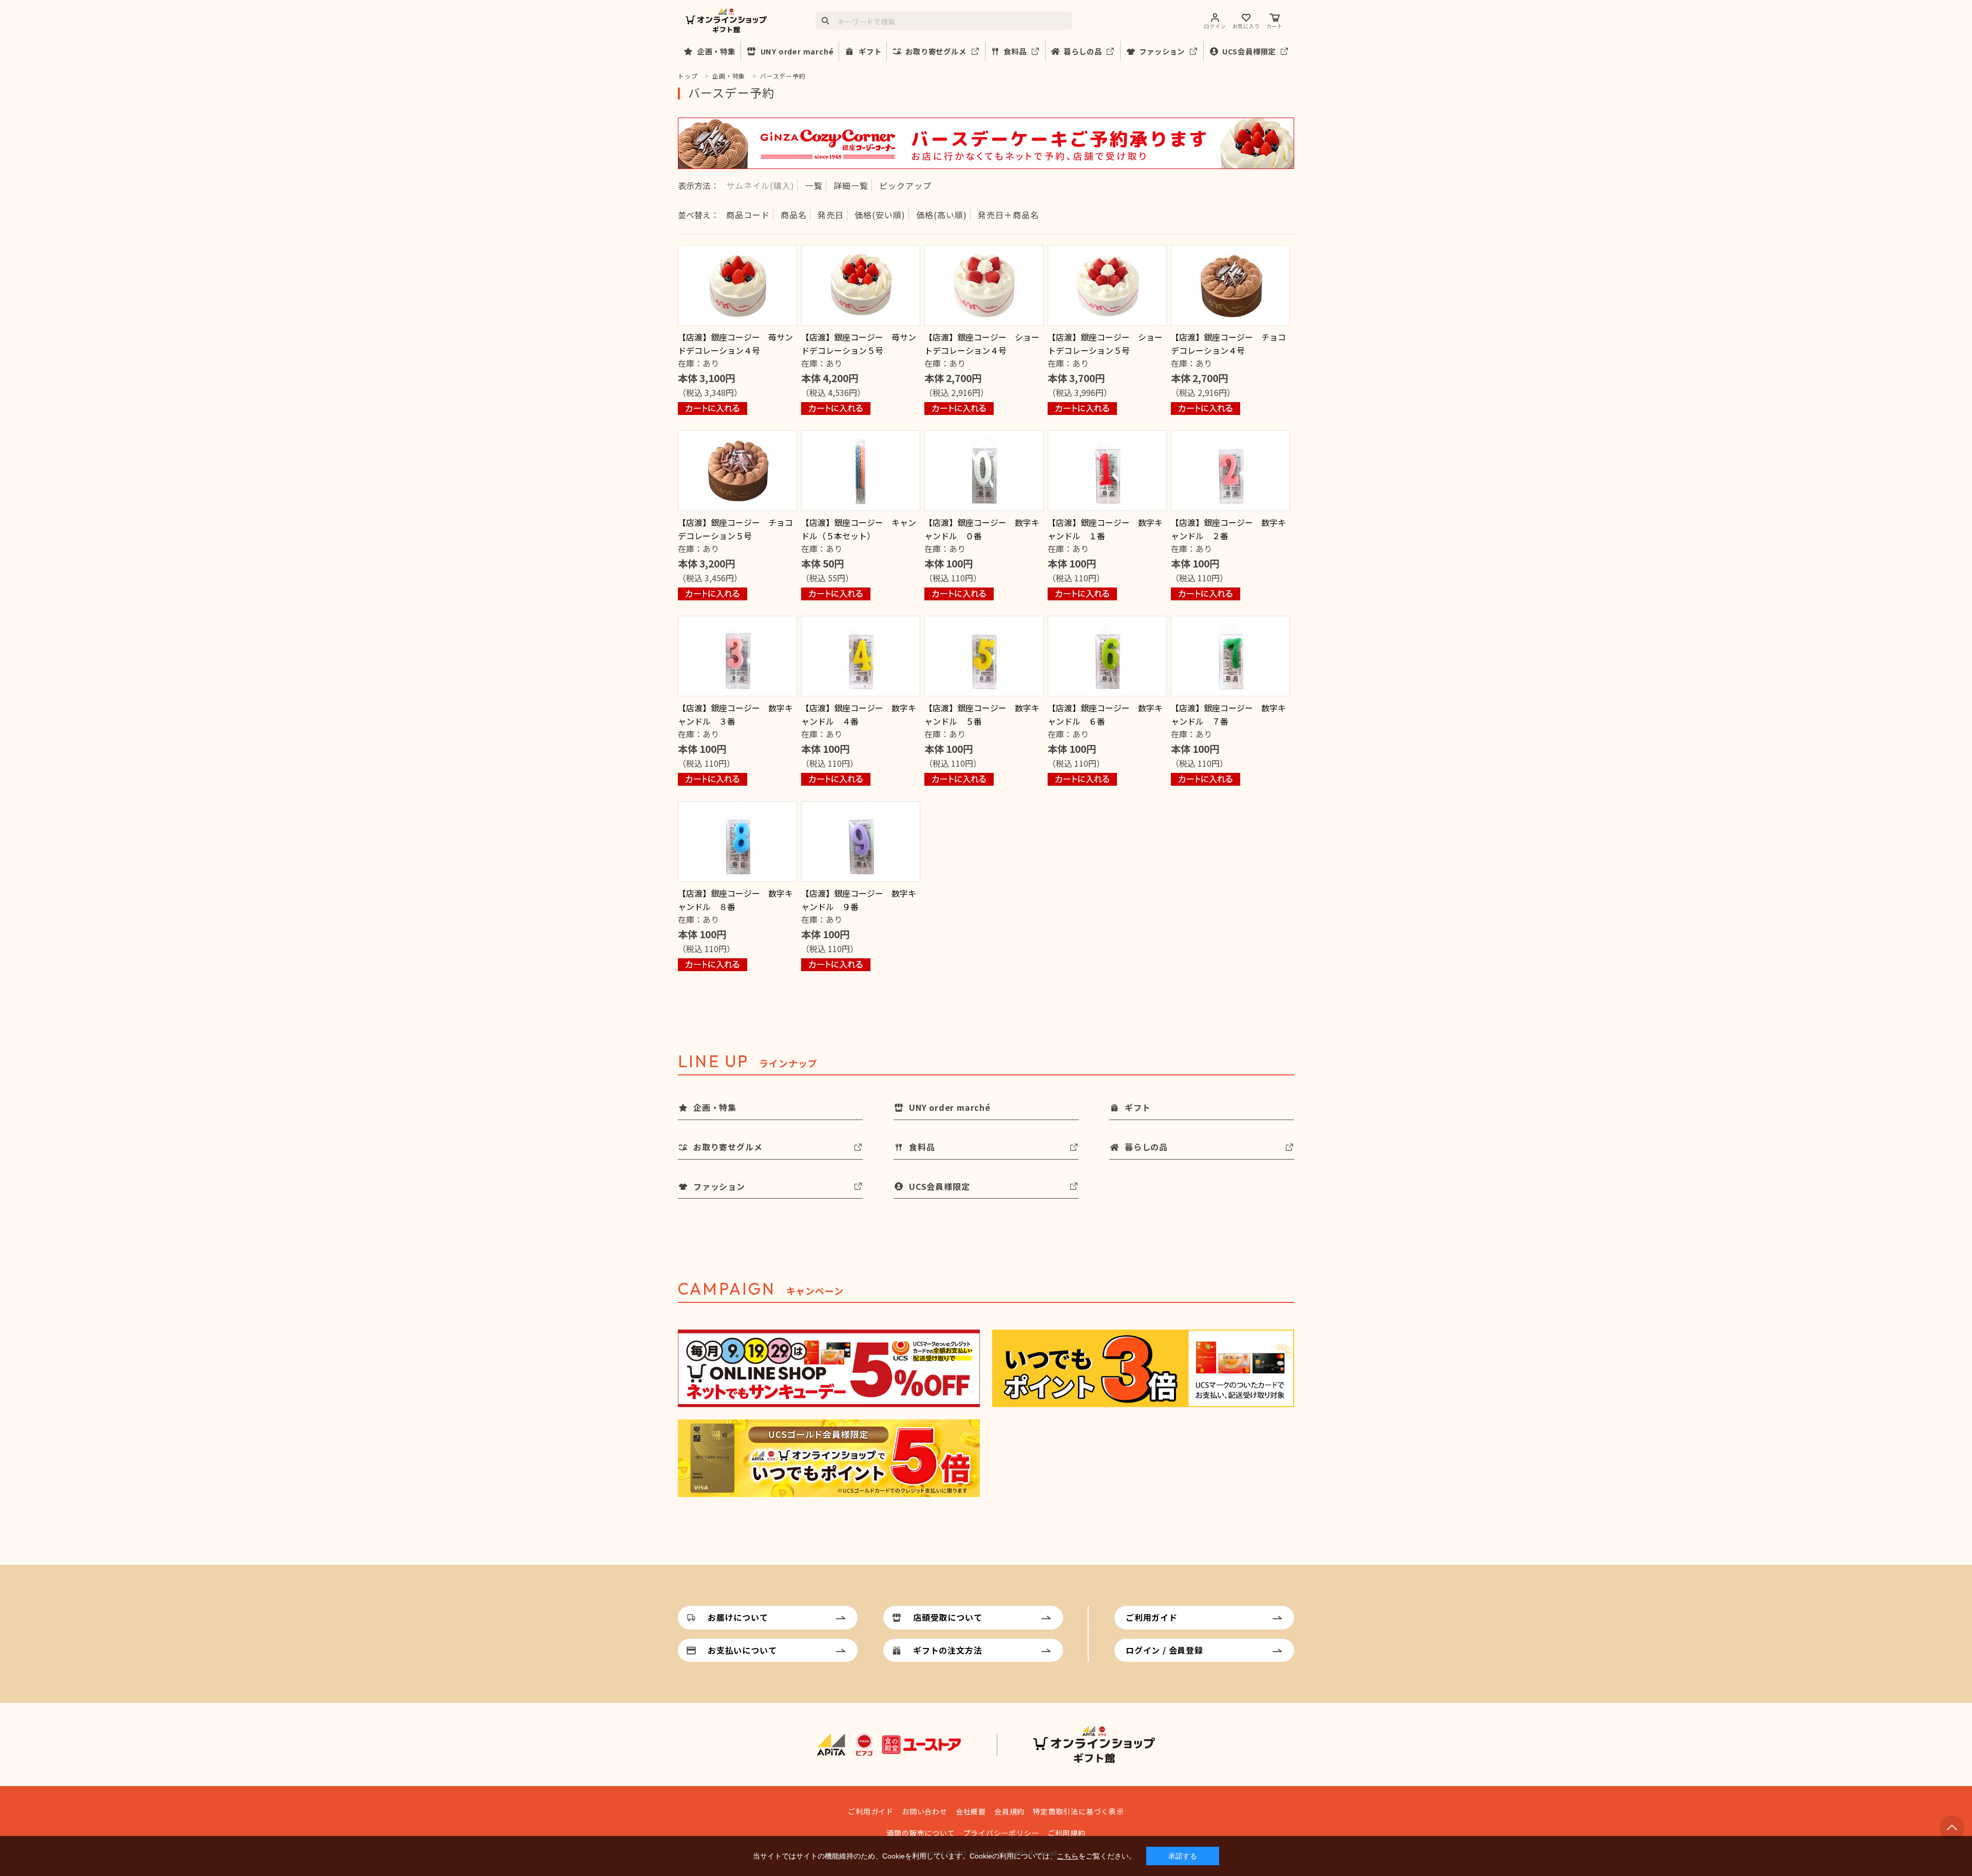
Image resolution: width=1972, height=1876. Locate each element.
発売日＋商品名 (1008, 215)
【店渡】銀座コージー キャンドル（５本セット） (859, 529)
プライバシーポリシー (1001, 1833)
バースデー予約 (783, 76)
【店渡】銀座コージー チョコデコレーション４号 (1228, 344)
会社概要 (971, 1811)
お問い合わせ (925, 1811)
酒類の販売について (921, 1833)
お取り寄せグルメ (936, 51)
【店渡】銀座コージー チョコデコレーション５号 (735, 529)
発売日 (831, 215)
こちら (1068, 1856)
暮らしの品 (1083, 51)
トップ (688, 76)
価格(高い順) (942, 215)
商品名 (794, 215)
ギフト (870, 51)
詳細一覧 (851, 185)
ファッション (1162, 51)
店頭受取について (947, 1617)
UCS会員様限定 (1249, 51)
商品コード (748, 215)
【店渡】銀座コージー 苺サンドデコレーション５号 (859, 344)
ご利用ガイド (1152, 1617)
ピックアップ (905, 185)
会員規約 (1009, 1811)
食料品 (1015, 51)
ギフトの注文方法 (947, 1650)
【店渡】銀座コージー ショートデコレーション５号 (1105, 344)
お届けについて (738, 1617)
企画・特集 (716, 51)
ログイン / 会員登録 (1164, 1650)
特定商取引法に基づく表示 (1078, 1811)
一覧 (814, 185)
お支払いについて (742, 1650)
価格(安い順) (880, 215)
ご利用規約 (1067, 1833)
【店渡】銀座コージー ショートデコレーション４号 (982, 344)
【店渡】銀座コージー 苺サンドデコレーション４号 (735, 344)
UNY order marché (797, 51)
